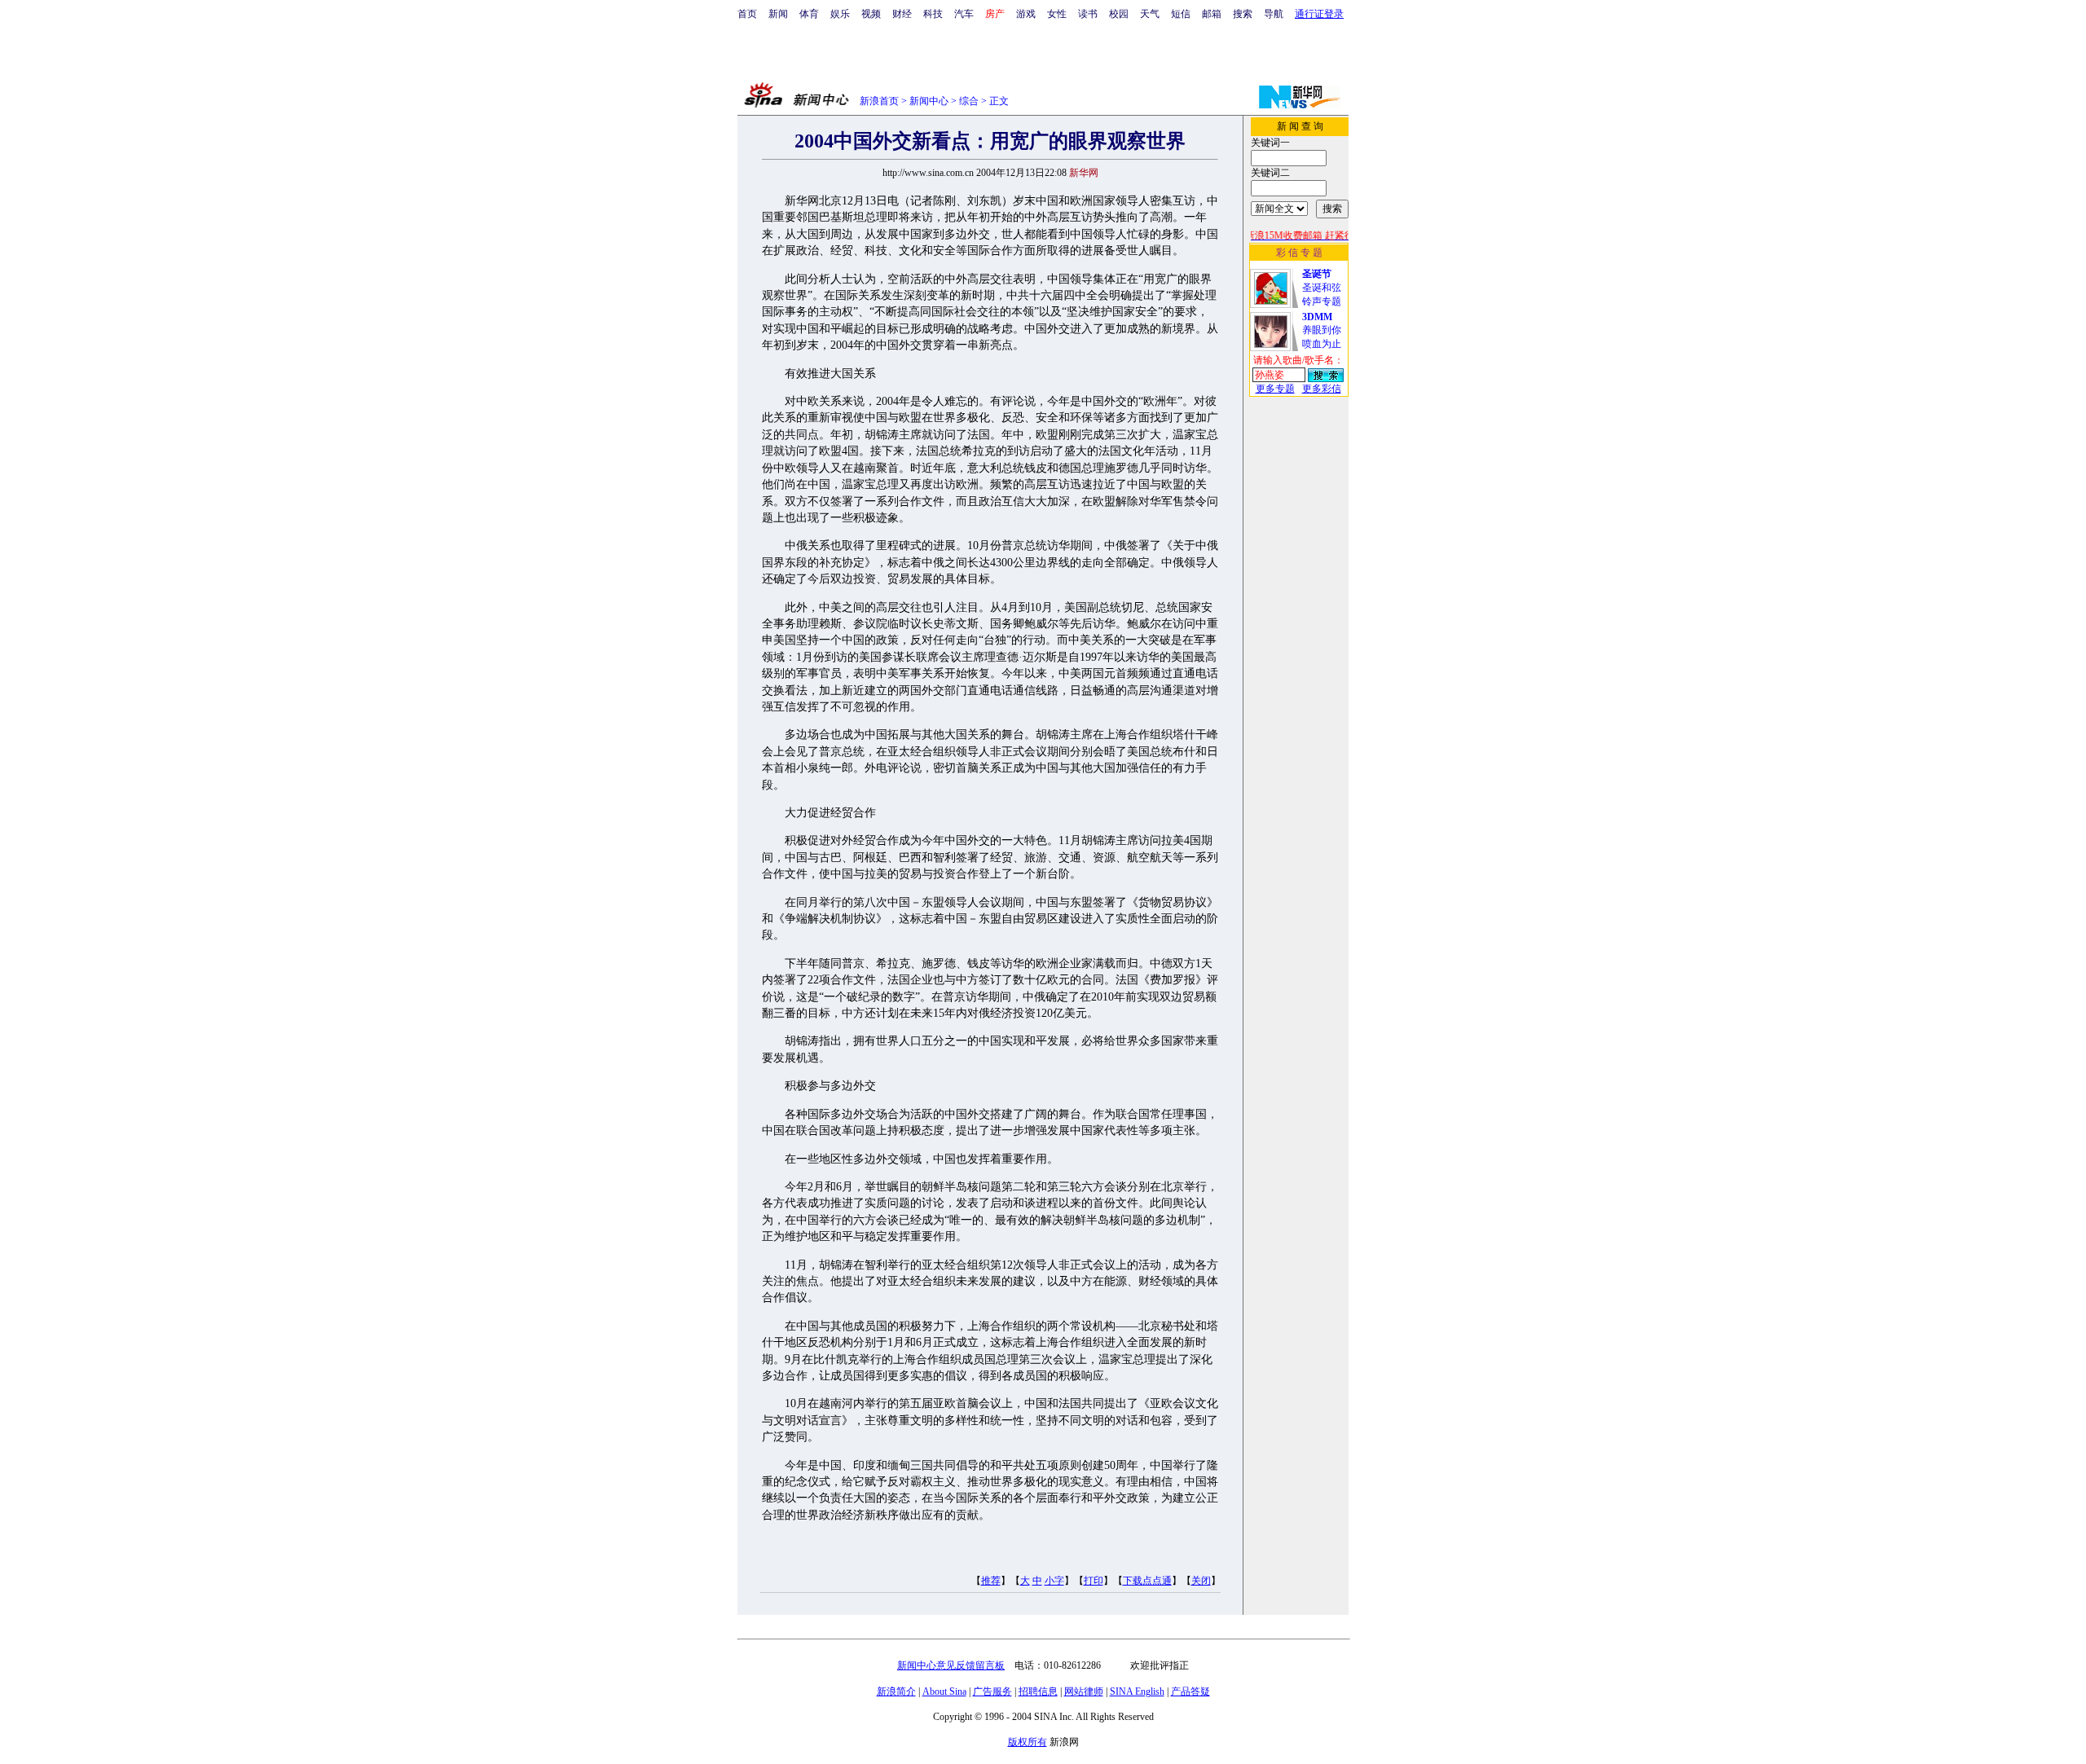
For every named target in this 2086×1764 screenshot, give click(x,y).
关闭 (1201, 1581)
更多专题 (1275, 389)
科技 (933, 14)
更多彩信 (1322, 389)
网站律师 (1084, 1691)
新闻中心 (929, 101)
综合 (969, 101)
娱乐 (840, 14)
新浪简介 (896, 1691)
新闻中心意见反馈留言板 (951, 1665)
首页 (747, 14)
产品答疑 (1190, 1691)
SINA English (1137, 1691)
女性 (1057, 14)
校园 (1119, 14)
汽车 (964, 14)
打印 (1094, 1581)
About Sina (944, 1691)
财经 (902, 14)
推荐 (991, 1581)
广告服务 (992, 1691)
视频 (871, 14)
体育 (809, 14)
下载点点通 (1147, 1581)
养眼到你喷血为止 (1322, 330)
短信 (1181, 14)
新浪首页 (879, 101)
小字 (1054, 1581)
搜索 (1243, 14)
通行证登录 (1319, 14)
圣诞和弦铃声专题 (1322, 288)
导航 (1274, 14)
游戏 (1026, 14)
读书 (1088, 14)
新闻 (778, 14)
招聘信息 (1038, 1691)
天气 (1150, 14)
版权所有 (1028, 1742)
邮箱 (1212, 14)
